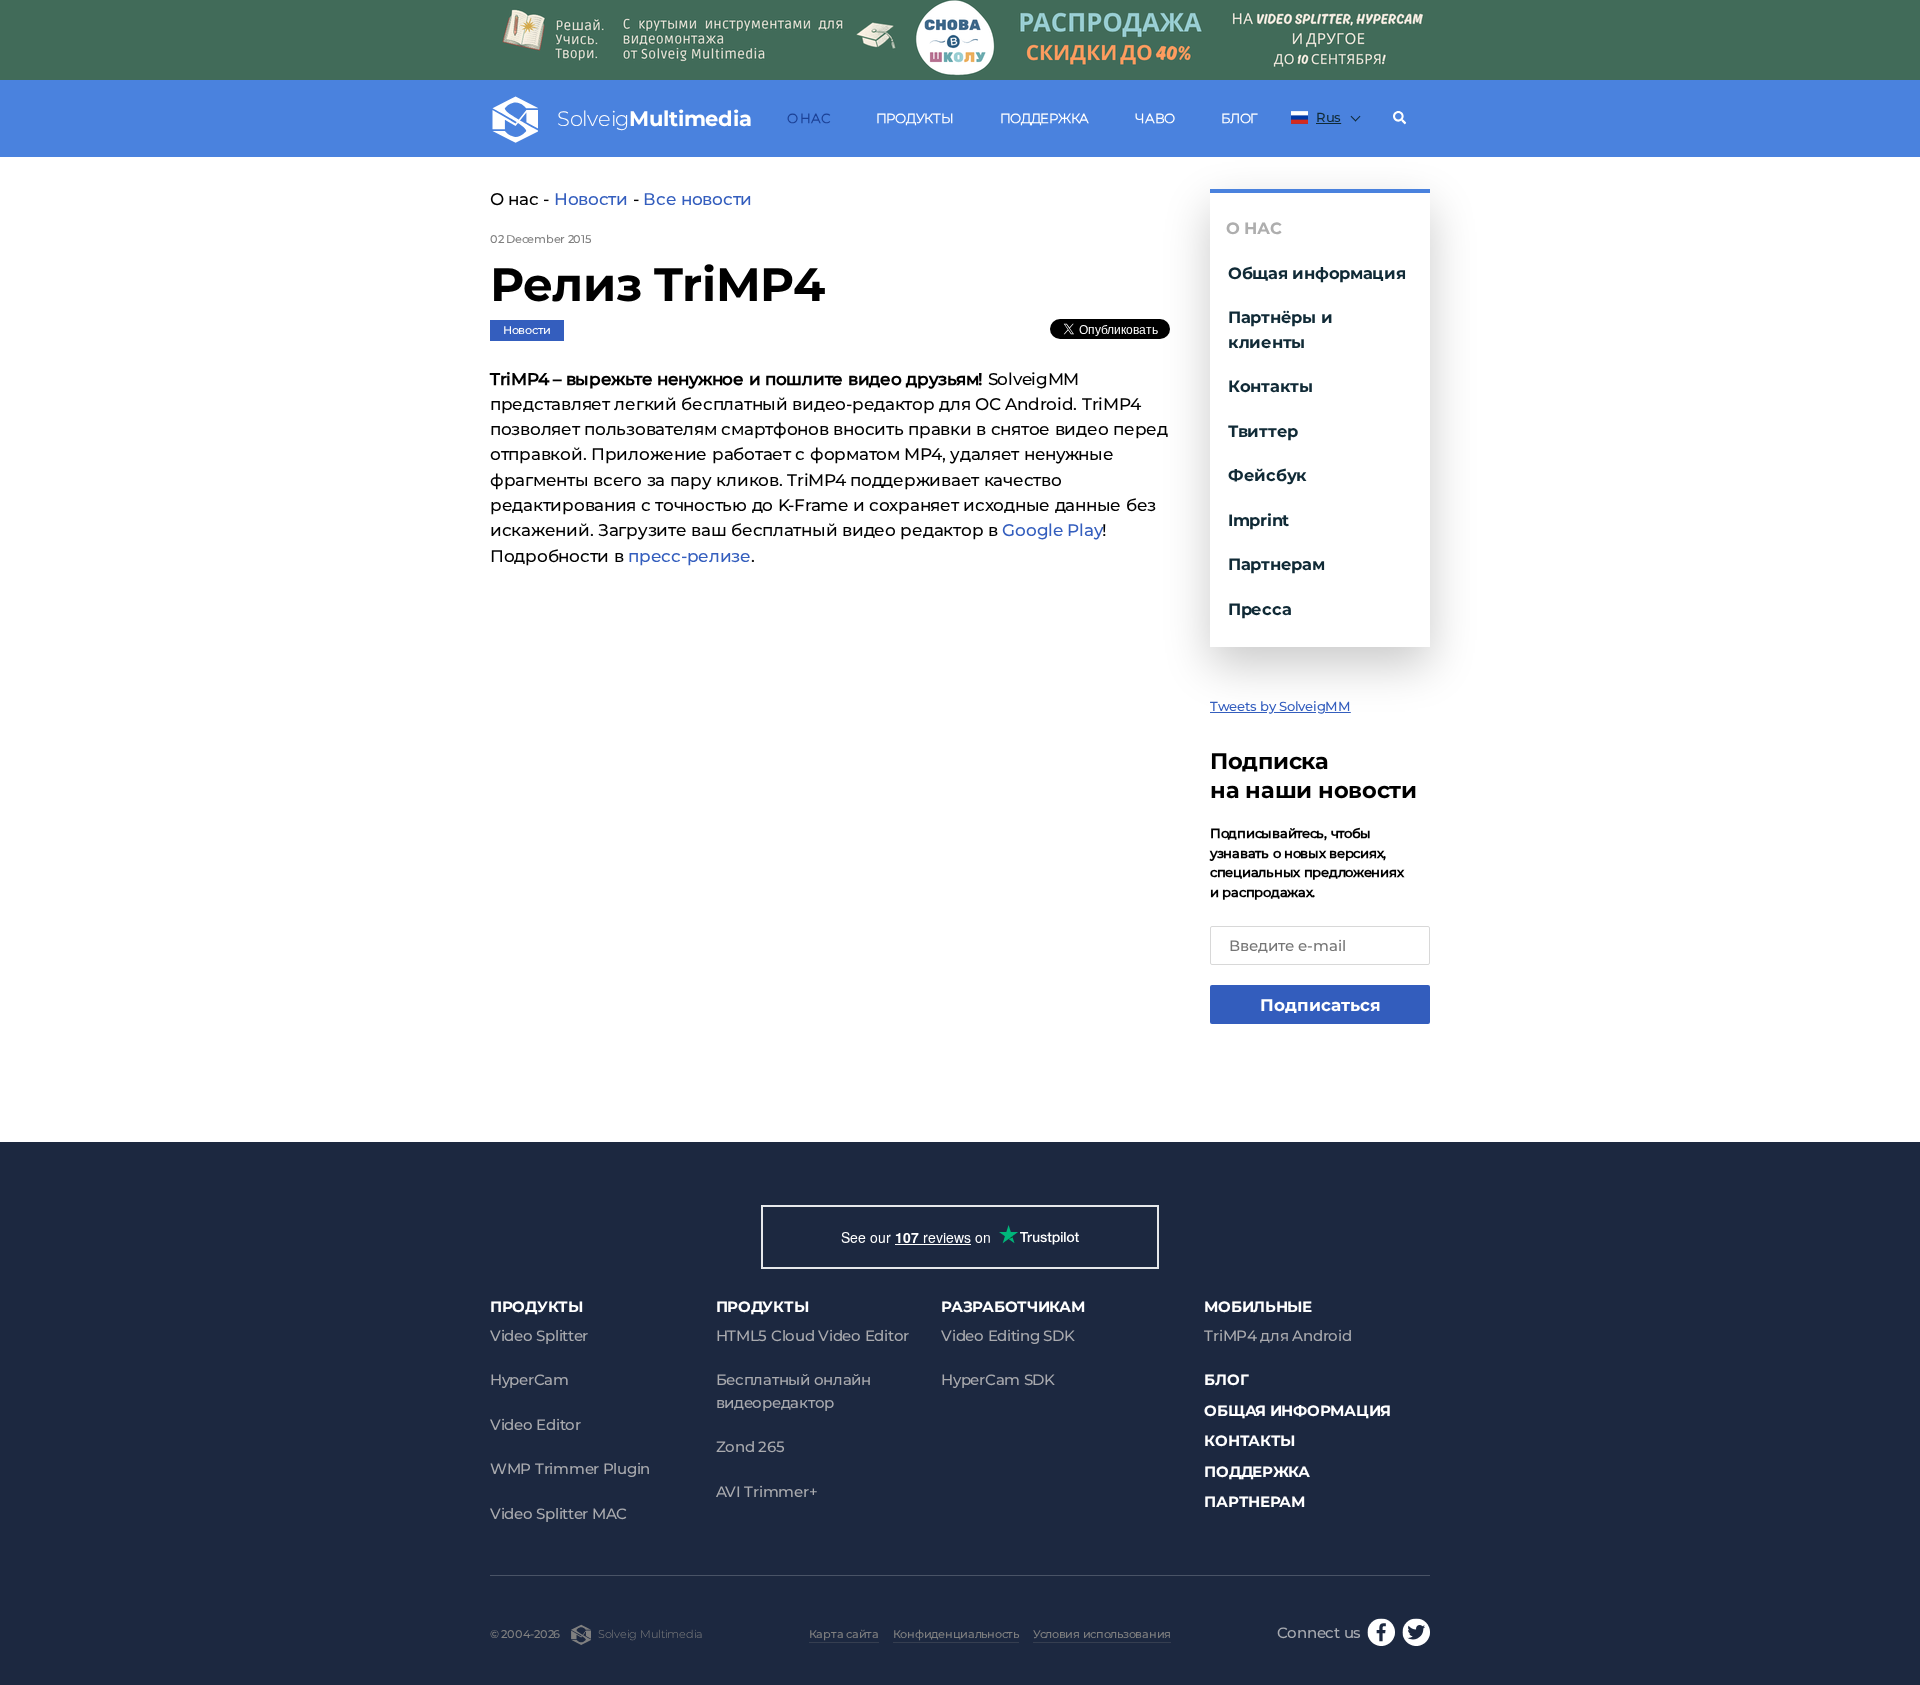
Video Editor (535, 1424)
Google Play (1052, 530)
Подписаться (1320, 1005)
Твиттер (1263, 431)
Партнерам (1276, 564)
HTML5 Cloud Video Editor (812, 1335)
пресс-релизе (689, 556)
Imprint (1258, 520)
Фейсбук (1267, 475)
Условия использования (1102, 1634)
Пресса (1259, 609)
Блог (1239, 118)
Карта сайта (844, 1634)
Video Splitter (539, 1335)
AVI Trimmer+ (767, 1491)
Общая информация (1317, 273)
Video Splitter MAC (558, 1513)
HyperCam (529, 1379)
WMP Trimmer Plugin (570, 1468)
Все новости (697, 199)
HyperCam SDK (998, 1379)
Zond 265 (750, 1446)
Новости (591, 199)
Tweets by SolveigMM (1280, 706)
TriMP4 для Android (1277, 1335)
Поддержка (1045, 118)
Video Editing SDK (1007, 1335)
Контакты (1270, 386)
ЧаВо (1155, 118)
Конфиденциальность (956, 1634)
